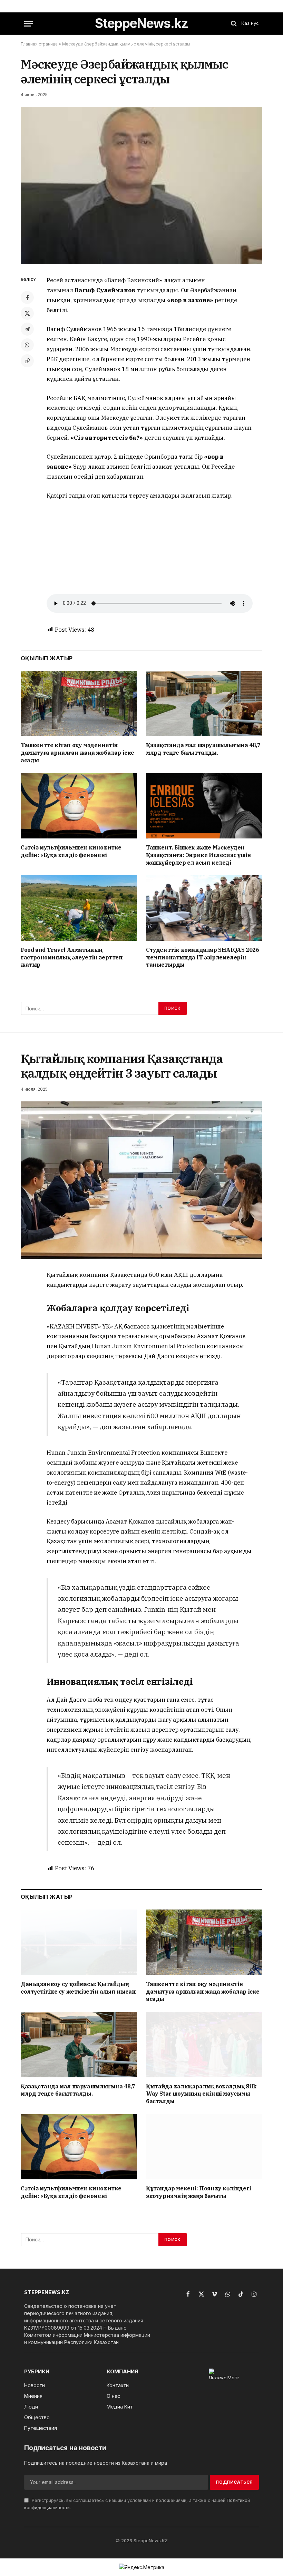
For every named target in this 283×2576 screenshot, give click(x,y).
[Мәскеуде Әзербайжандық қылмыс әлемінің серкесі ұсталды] (141, 186)
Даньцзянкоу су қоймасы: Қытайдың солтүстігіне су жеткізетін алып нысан (78, 1988)
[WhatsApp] (27, 345)
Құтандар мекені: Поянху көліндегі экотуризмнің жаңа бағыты (199, 2192)
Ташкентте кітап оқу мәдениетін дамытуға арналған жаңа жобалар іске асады (77, 753)
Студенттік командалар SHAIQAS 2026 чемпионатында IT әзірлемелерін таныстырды (202, 957)
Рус (255, 23)
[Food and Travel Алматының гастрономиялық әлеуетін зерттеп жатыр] (79, 908)
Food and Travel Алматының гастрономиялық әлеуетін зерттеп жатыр (72, 957)
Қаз (245, 23)
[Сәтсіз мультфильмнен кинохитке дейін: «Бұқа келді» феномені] (79, 806)
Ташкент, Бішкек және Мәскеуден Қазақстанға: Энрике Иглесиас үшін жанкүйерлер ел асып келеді (199, 855)
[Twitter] (27, 313)
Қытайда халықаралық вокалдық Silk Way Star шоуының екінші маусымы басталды (201, 2094)
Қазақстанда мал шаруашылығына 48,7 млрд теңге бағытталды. (203, 749)
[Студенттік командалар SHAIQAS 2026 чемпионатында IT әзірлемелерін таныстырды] (204, 908)
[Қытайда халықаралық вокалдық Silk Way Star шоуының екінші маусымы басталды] (204, 2045)
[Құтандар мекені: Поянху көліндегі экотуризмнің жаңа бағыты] (204, 2147)
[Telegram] (27, 329)
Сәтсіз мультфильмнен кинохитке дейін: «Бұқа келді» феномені (71, 851)
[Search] (234, 24)
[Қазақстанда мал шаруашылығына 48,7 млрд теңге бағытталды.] (204, 704)
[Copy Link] (27, 361)
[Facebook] (27, 297)
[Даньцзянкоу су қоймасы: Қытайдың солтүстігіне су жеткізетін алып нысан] (79, 1942)
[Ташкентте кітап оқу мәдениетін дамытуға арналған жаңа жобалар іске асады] (79, 704)
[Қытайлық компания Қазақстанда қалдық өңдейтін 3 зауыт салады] (141, 1180)
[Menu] (29, 24)
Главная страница (39, 44)
